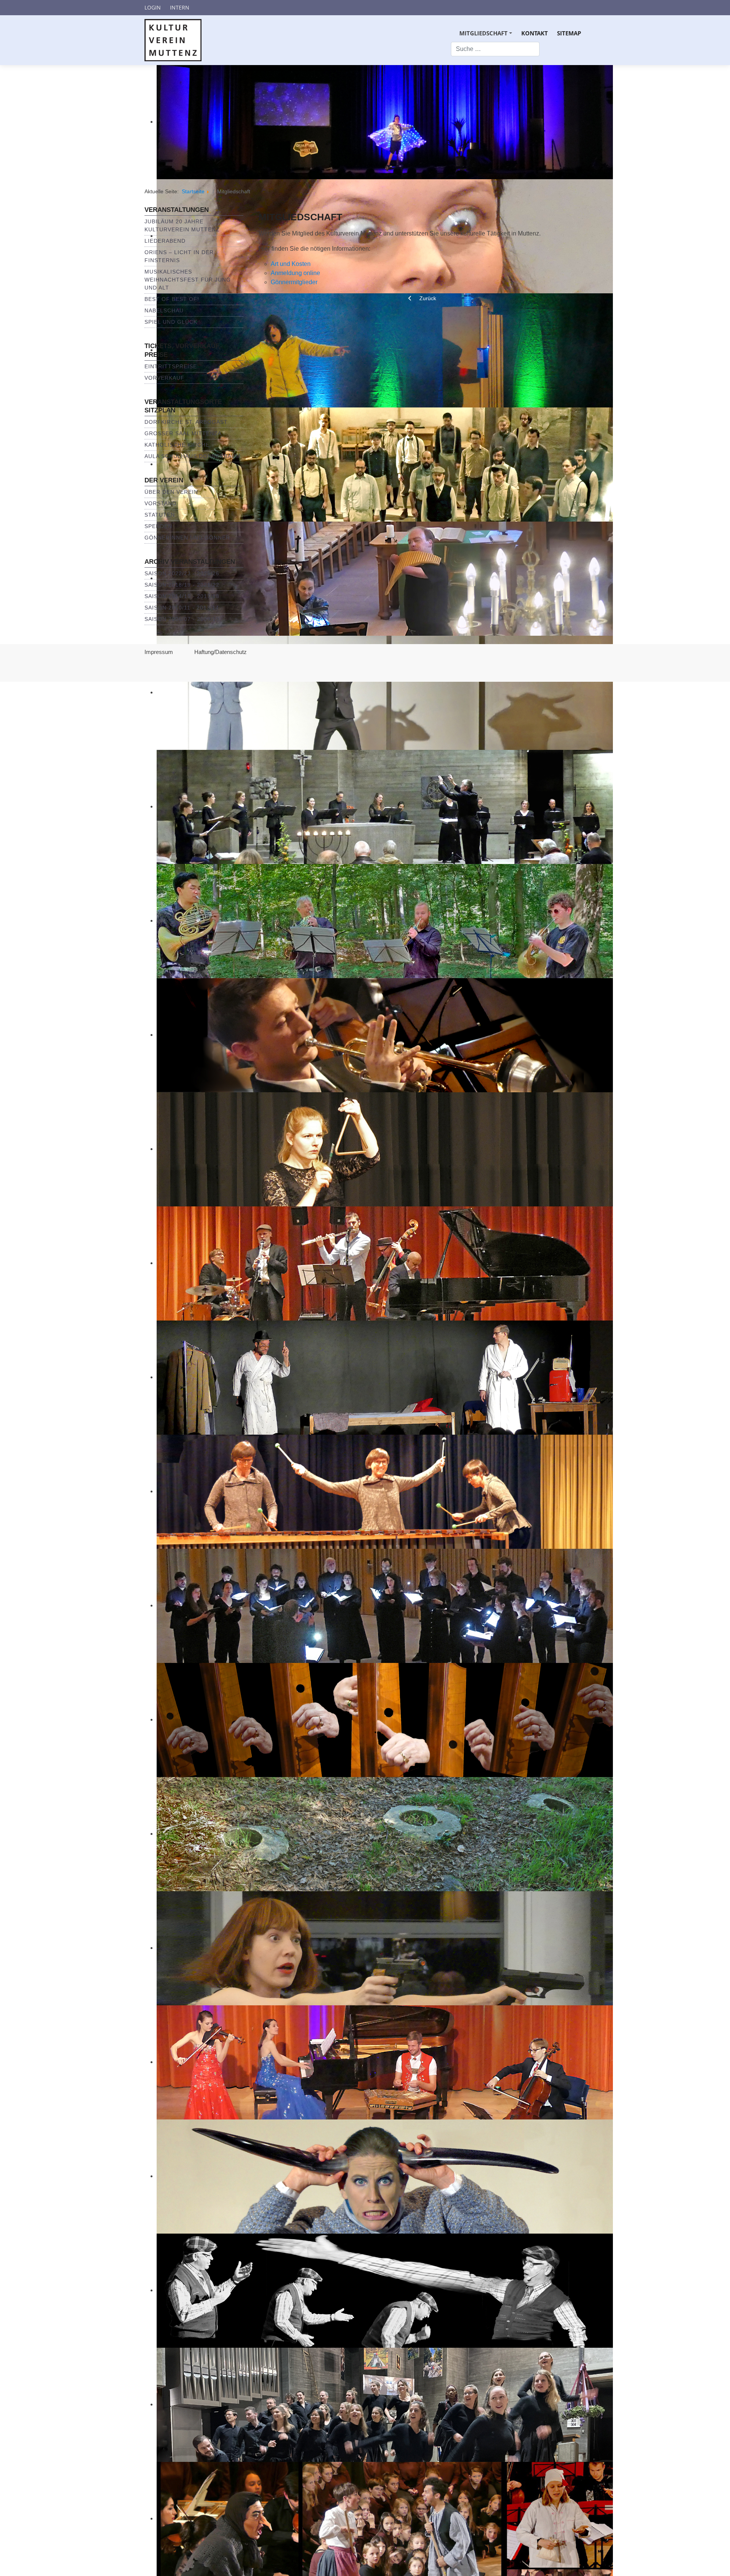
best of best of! (172, 299)
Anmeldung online (295, 273)
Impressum (159, 652)
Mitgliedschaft (487, 36)
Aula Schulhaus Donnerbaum (193, 456)
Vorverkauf (164, 378)
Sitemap (569, 33)
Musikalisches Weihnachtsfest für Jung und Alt (188, 280)
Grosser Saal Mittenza (183, 433)
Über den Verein (171, 492)
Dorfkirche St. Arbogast (186, 422)
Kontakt (535, 33)
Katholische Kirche (177, 445)
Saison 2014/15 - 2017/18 (182, 596)
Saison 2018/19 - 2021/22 (182, 585)
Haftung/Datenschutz (221, 652)
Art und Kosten (291, 264)
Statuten (160, 515)
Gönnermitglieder (294, 282)
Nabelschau (164, 310)
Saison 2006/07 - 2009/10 (182, 619)
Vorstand (160, 503)
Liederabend (165, 241)
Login (153, 7)
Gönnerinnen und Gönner (187, 538)
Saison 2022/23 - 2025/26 (182, 573)
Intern (180, 7)
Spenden (158, 526)
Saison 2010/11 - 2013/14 (182, 608)
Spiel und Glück (171, 322)
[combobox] (495, 49)
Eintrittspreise (171, 366)
